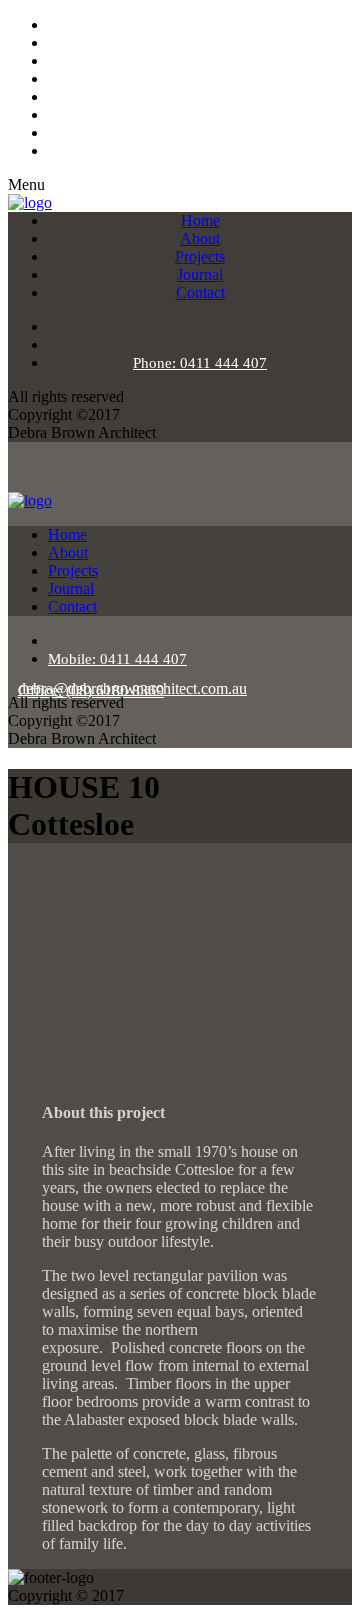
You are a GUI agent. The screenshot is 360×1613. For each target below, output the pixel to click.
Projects (200, 256)
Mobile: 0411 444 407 (117, 659)
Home (200, 220)
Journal (200, 274)
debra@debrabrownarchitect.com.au (132, 688)
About (200, 238)
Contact (200, 292)
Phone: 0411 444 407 (200, 363)
